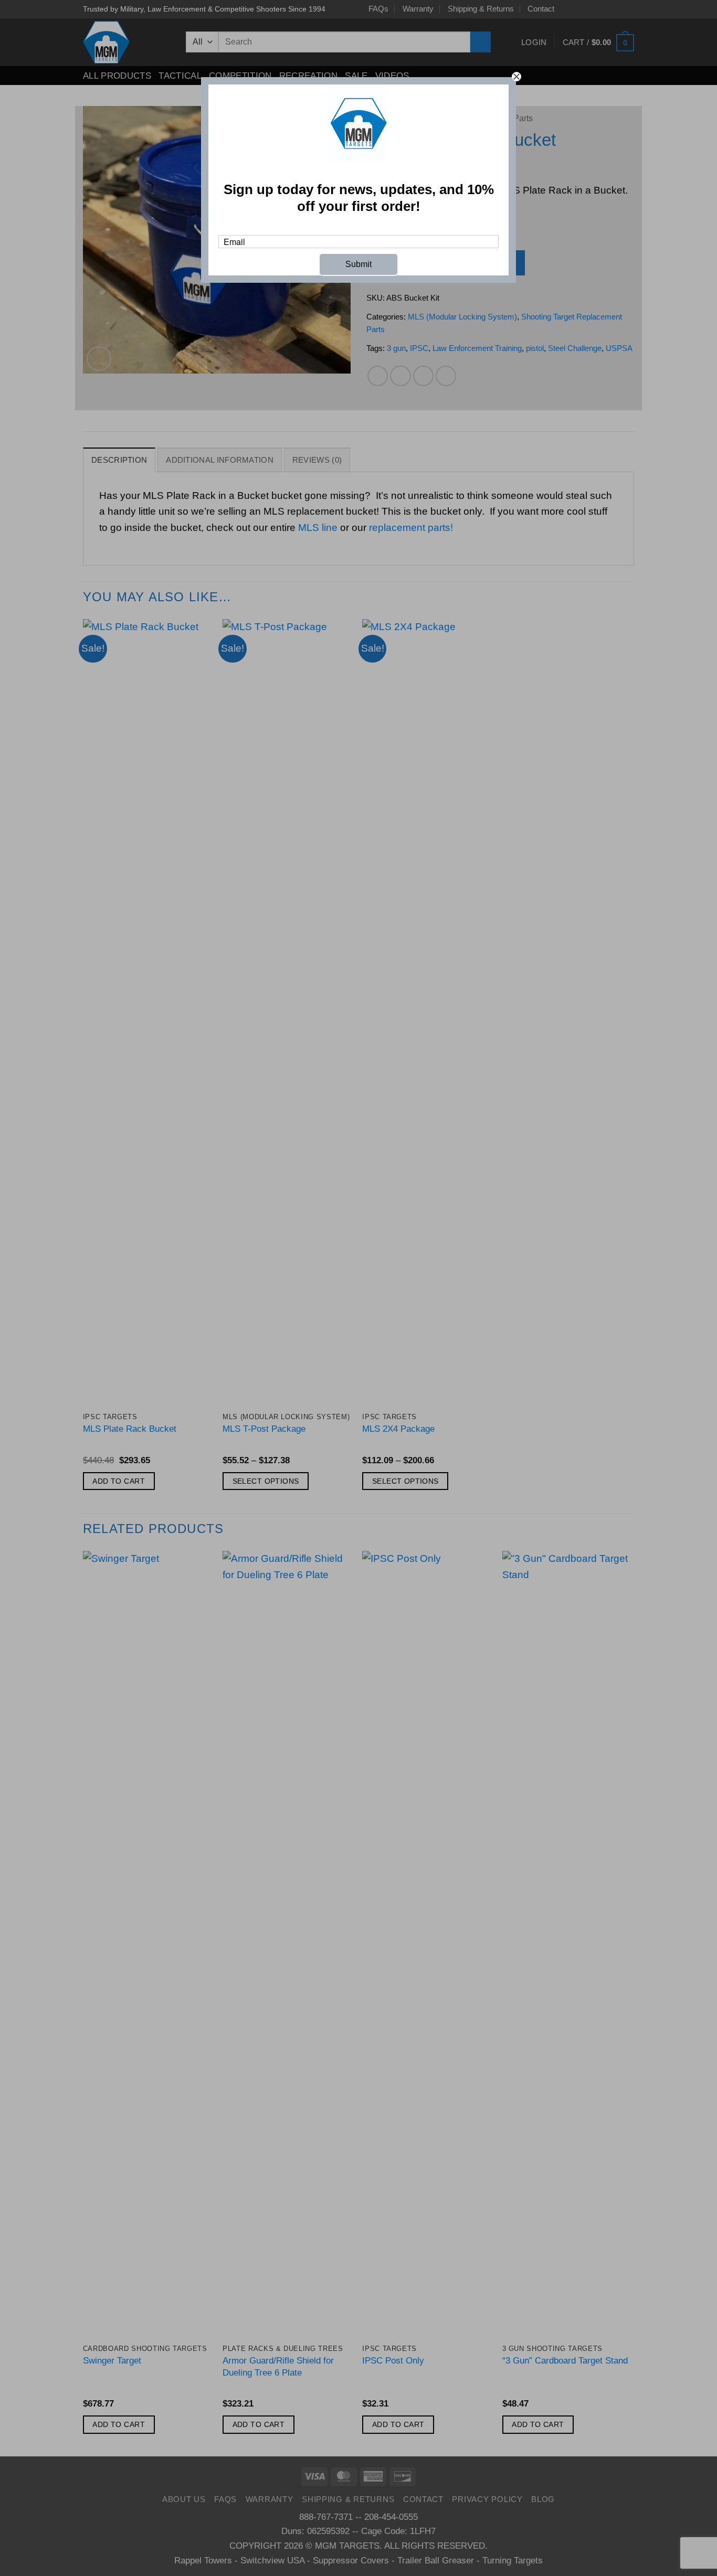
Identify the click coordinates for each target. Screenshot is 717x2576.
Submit (358, 264)
